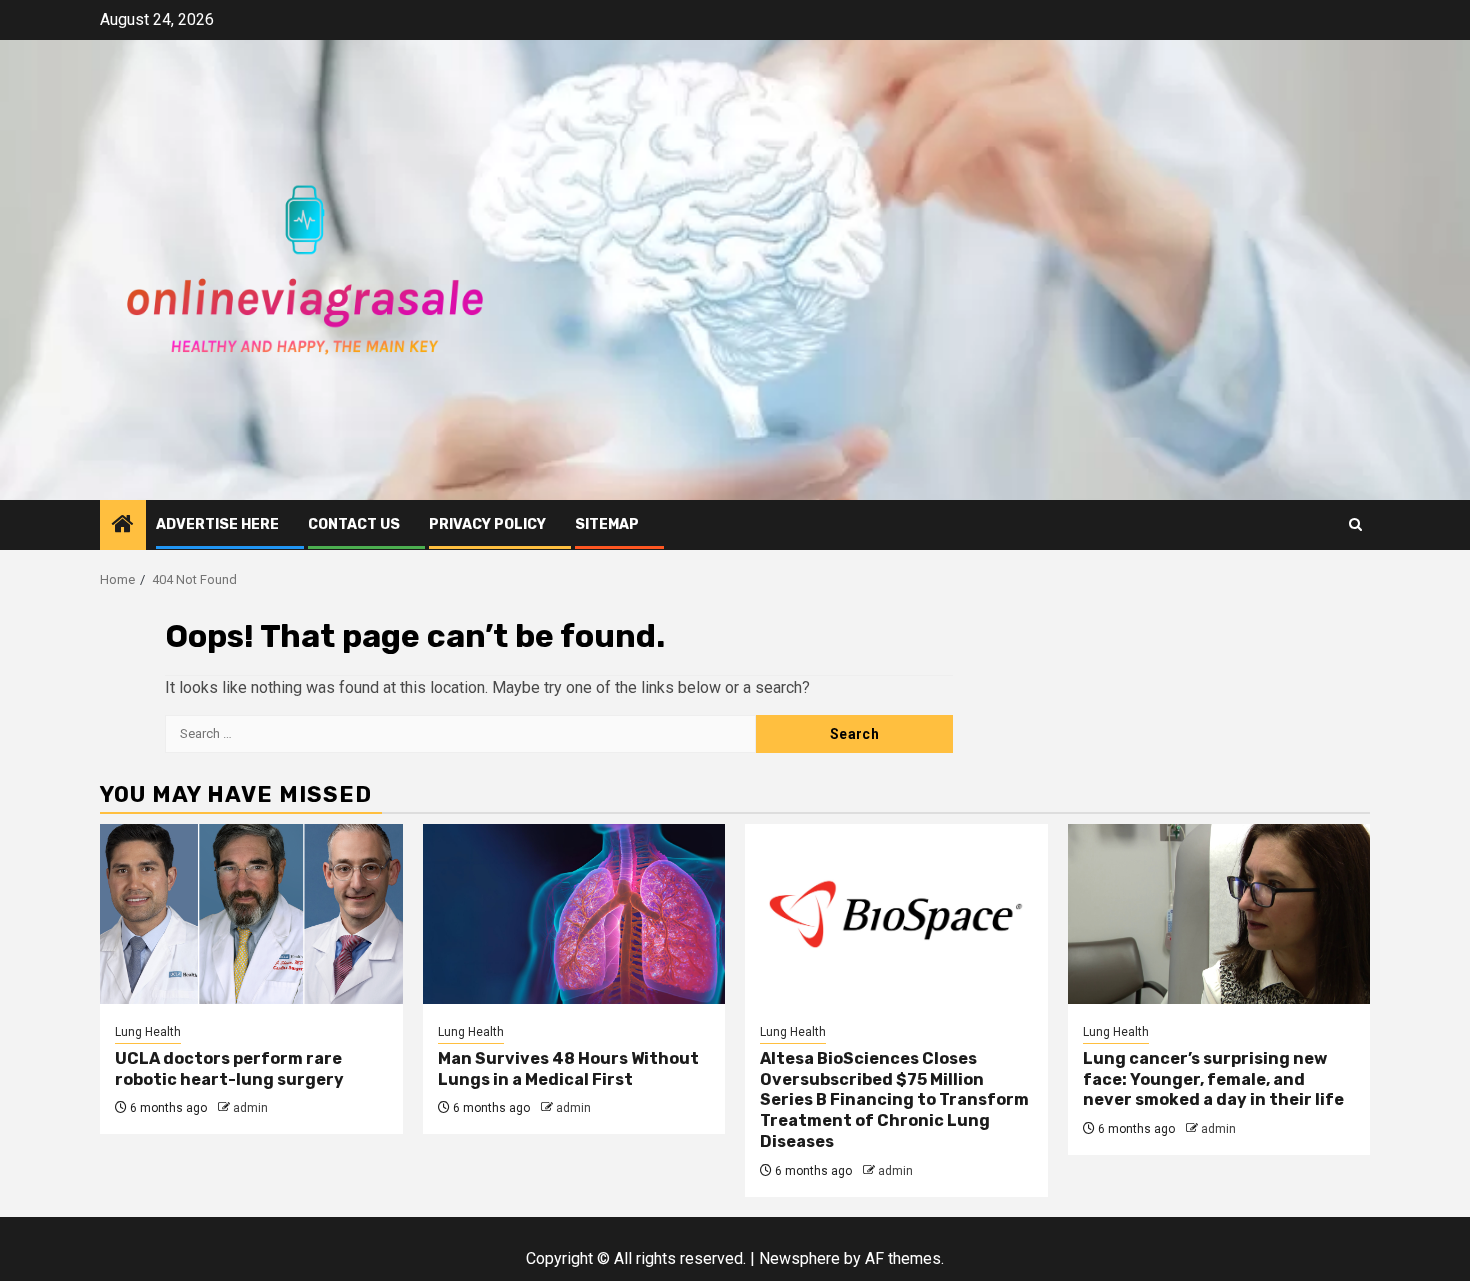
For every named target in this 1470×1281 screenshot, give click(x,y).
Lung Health (148, 1032)
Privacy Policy (487, 524)
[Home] (123, 526)
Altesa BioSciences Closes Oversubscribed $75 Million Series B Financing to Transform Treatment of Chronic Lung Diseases (894, 1100)
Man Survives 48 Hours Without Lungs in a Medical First (568, 1069)
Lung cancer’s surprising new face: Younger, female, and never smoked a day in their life (1213, 1079)
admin (250, 1108)
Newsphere (799, 1258)
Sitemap (607, 524)
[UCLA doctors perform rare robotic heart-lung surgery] (251, 914)
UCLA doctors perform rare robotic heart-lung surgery (229, 1069)
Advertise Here (217, 524)
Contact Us (354, 524)
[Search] (1355, 524)
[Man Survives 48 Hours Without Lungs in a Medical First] (574, 914)
